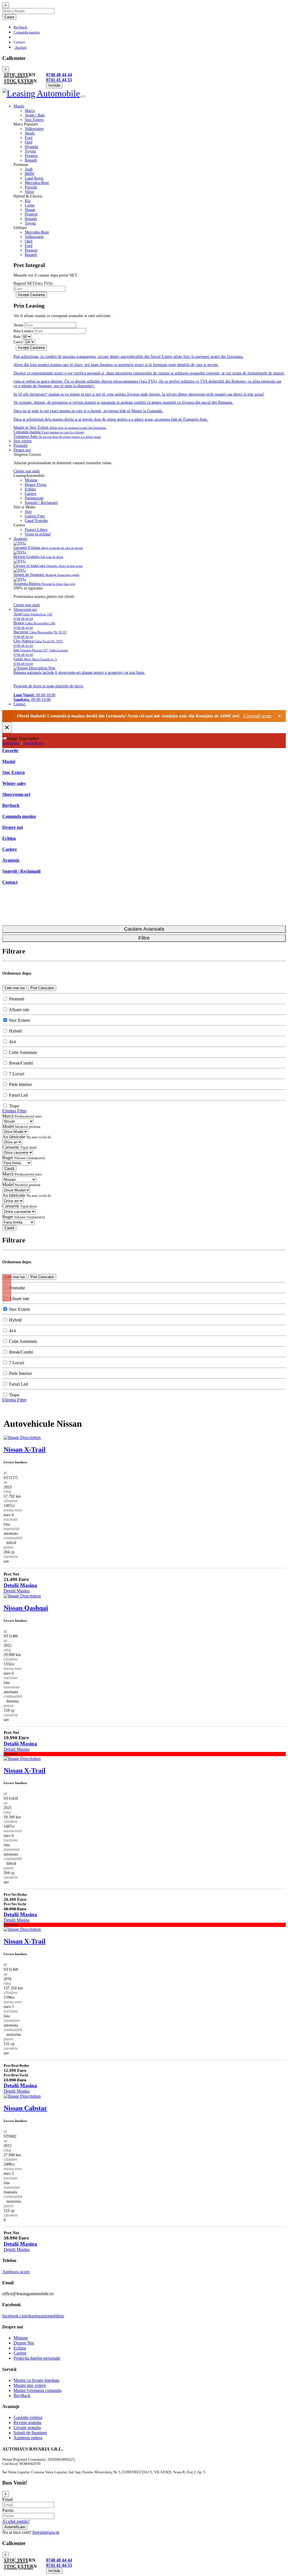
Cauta (9, 17)
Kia (28, 201)
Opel (29, 142)
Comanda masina (27, 32)
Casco (18, 342)
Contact (20, 704)
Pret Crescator (42, 988)
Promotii (21, 446)
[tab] (155, 111)
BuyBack (22, 2396)
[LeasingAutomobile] (42, 95)
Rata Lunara (23, 331)
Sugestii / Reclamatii (41, 503)
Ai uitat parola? (16, 2521)
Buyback (20, 27)
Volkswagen (34, 129)
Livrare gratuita (27, 2428)
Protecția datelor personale (37, 2358)
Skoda (30, 133)
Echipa (30, 489)
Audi (29, 169)
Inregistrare (11, 743)
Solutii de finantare (30, 2433)
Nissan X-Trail (25, 1449)
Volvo (29, 192)
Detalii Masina (20, 1585)
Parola (8, 2510)
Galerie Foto (35, 516)
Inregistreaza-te (46, 2532)
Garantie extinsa (28, 2417)
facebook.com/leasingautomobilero (33, 2316)
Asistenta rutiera (28, 2438)
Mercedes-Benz (37, 183)
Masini (19, 106)
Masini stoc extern (30, 2385)
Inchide (54, 85)
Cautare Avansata (144, 929)
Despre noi (22, 450)
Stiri (28, 512)
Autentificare (33, 743)
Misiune (31, 480)
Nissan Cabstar (25, 2108)
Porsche (31, 187)
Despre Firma (36, 485)
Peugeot (31, 156)
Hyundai (31, 147)
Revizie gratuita (27, 2423)
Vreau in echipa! (38, 534)
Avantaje (20, 539)
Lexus (30, 205)
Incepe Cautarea (31, 295)
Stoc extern (22, 441)
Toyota (30, 151)
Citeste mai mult (27, 471)
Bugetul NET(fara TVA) (33, 283)
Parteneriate (34, 498)
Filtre (144, 938)
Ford (29, 138)
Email (7, 2499)
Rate (17, 337)
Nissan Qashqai (26, 1608)
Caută (9, 1169)
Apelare (20, 48)
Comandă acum (257, 716)
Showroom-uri (25, 610)
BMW (30, 174)
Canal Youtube (36, 521)
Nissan (30, 210)
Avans (18, 325)
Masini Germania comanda (37, 2390)
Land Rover (34, 178)
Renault (31, 160)
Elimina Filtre (14, 1111)
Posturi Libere (36, 530)
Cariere (31, 494)
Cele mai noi (15, 988)
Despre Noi (24, 2343)
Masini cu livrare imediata (36, 2380)
